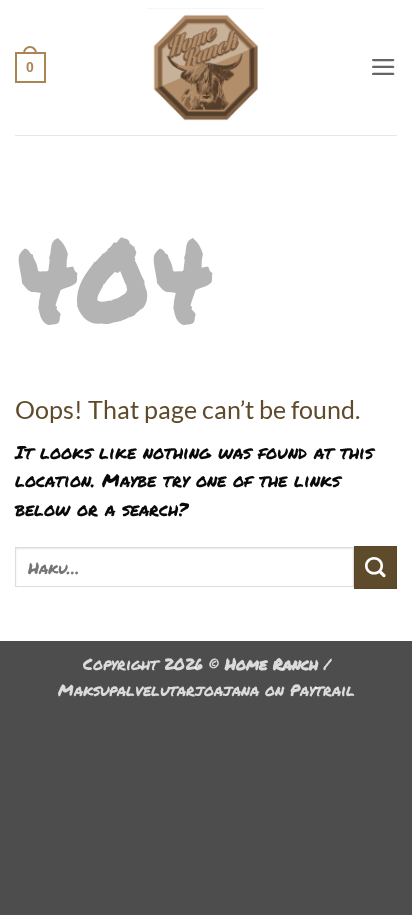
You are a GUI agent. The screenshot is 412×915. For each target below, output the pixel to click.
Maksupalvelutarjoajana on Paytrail (206, 689)
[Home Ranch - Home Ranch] (206, 67)
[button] (30, 67)
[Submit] (375, 567)
